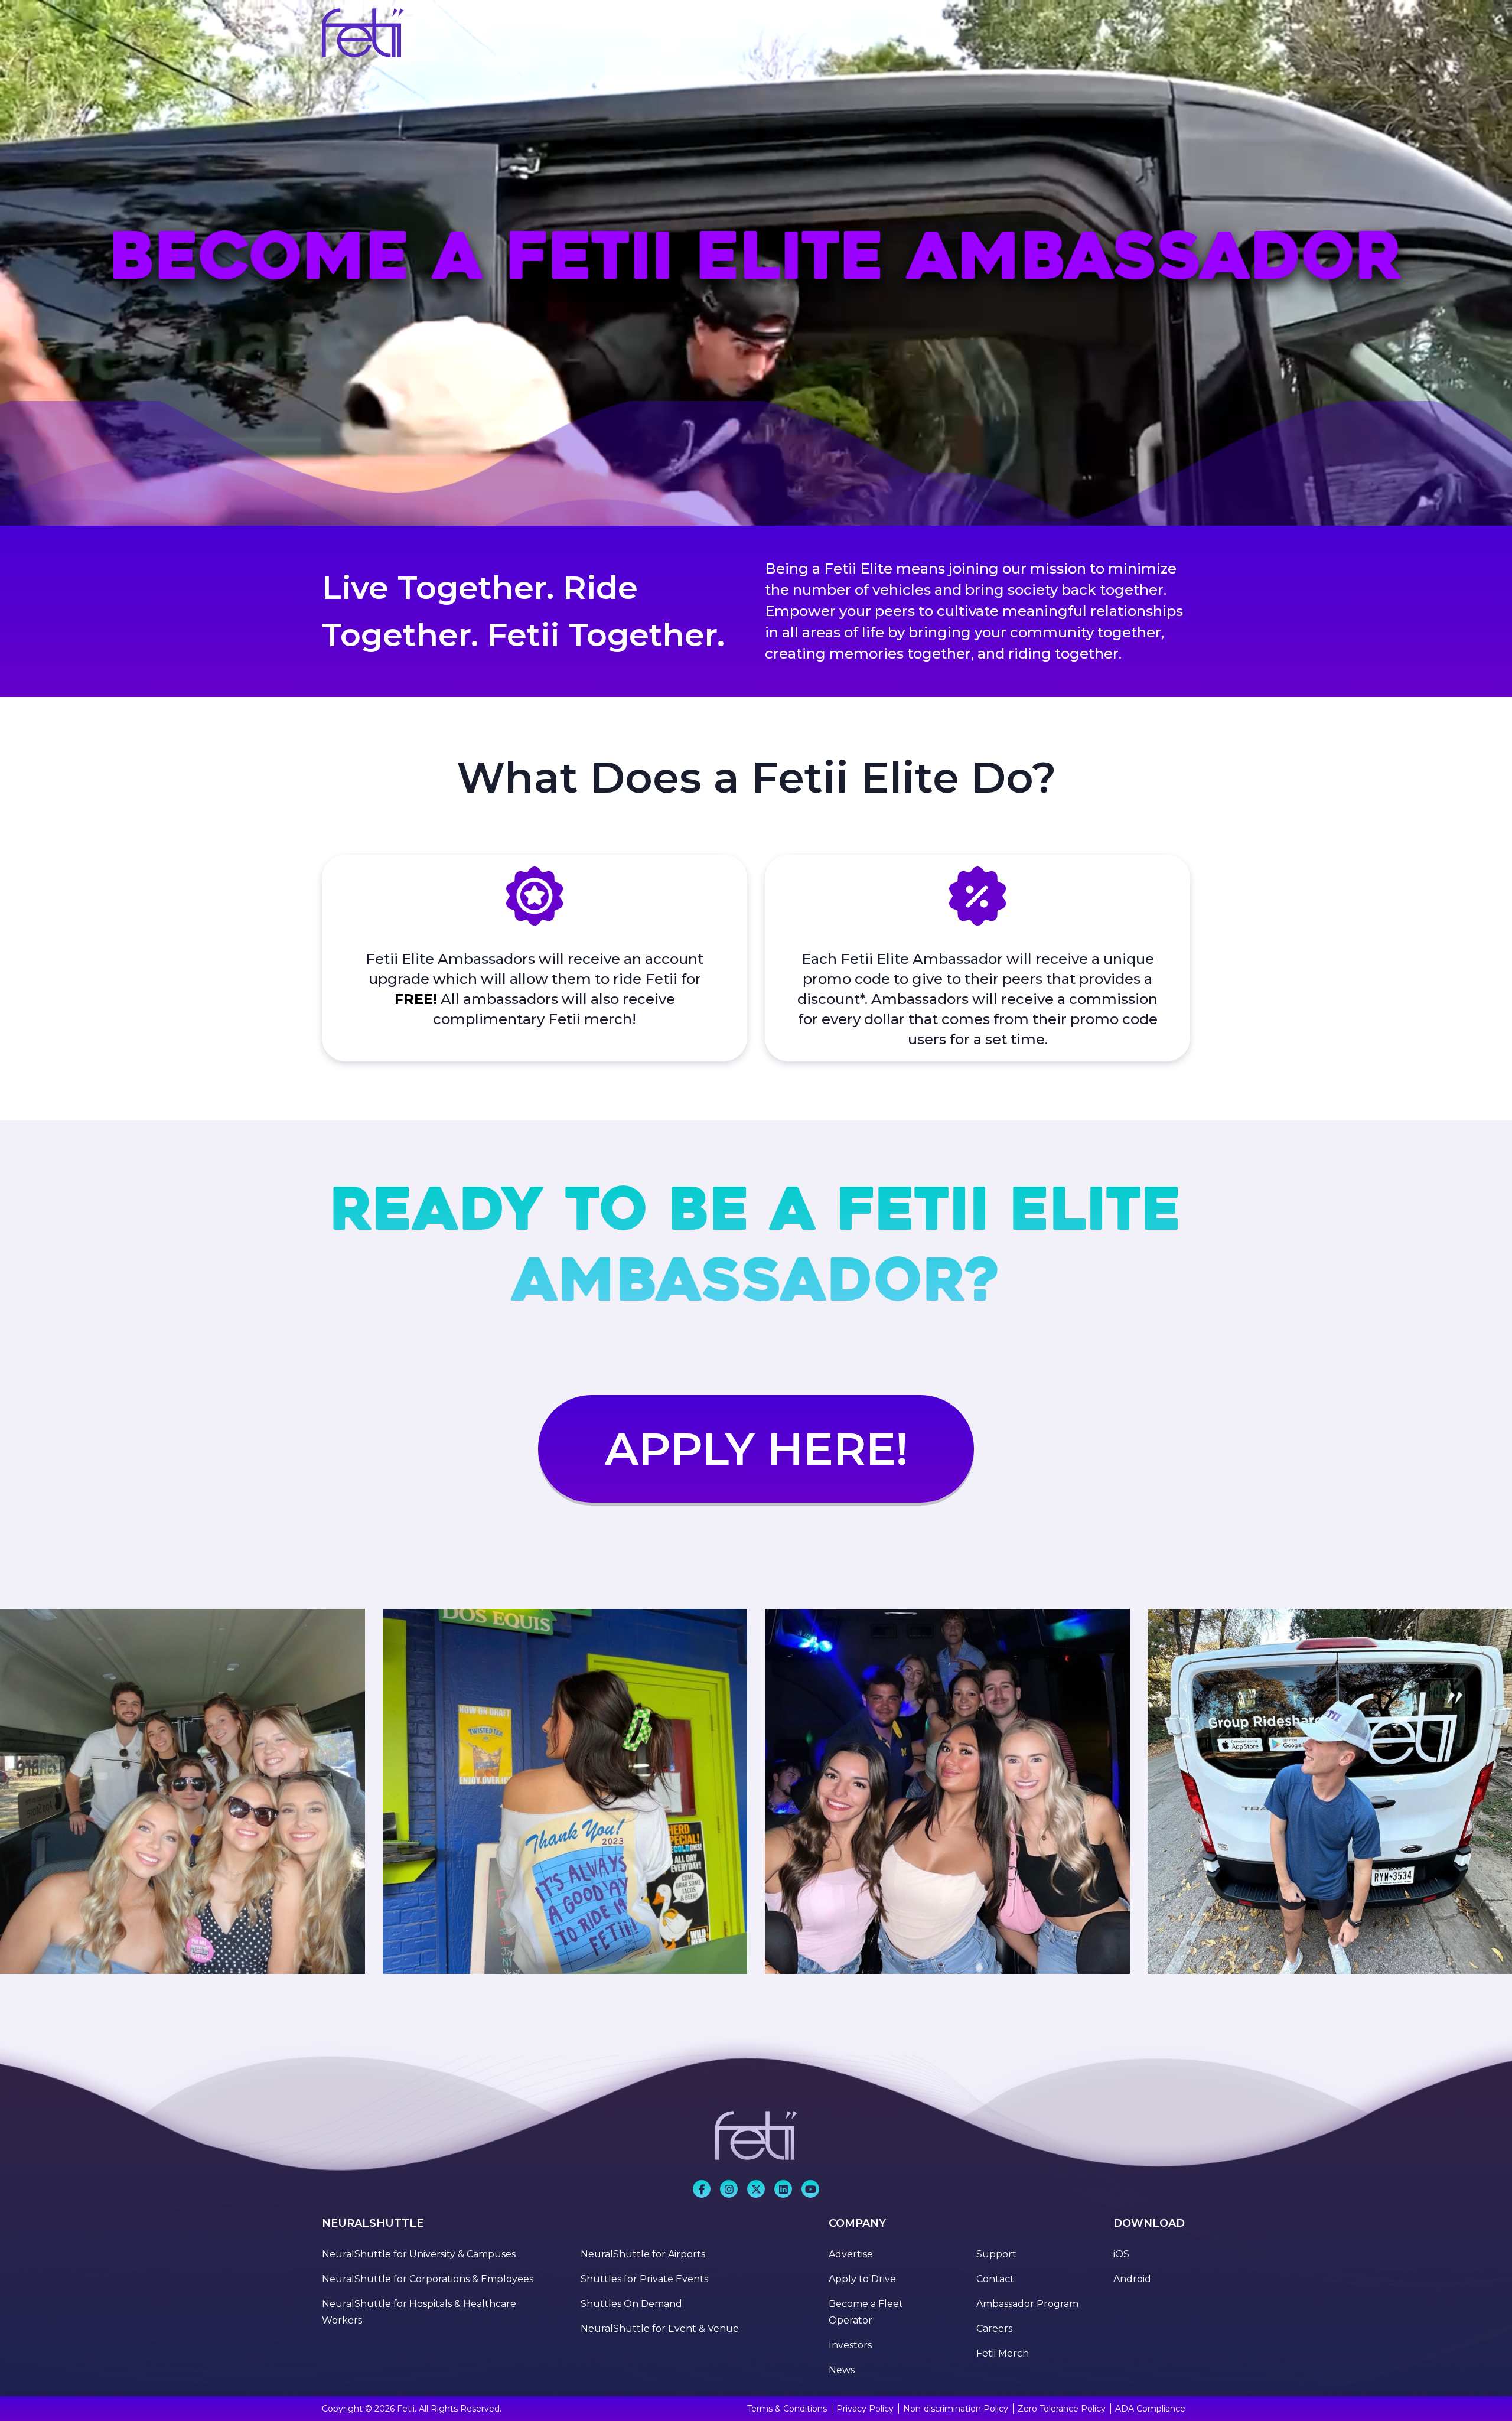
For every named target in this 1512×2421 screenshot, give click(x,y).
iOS (1121, 2254)
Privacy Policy (865, 2409)
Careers (994, 2329)
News (842, 2370)
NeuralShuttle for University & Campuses (419, 2254)
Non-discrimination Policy (956, 2409)
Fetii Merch (1003, 2353)
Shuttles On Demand (631, 2304)
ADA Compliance (1150, 2409)
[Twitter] (756, 2189)
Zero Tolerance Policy (1062, 2409)
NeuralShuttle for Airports (643, 2254)
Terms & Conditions (787, 2409)
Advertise (851, 2254)
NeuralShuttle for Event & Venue (660, 2329)
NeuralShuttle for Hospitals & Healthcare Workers (419, 2312)
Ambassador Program (1027, 2304)
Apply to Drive (862, 2279)
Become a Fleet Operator (866, 2312)
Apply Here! (756, 1449)
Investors (850, 2345)
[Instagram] (729, 2189)
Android (1132, 2279)
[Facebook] (702, 2189)
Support (996, 2254)
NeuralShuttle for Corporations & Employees (428, 2279)
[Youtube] (783, 2189)
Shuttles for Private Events (644, 2279)
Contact (995, 2279)
